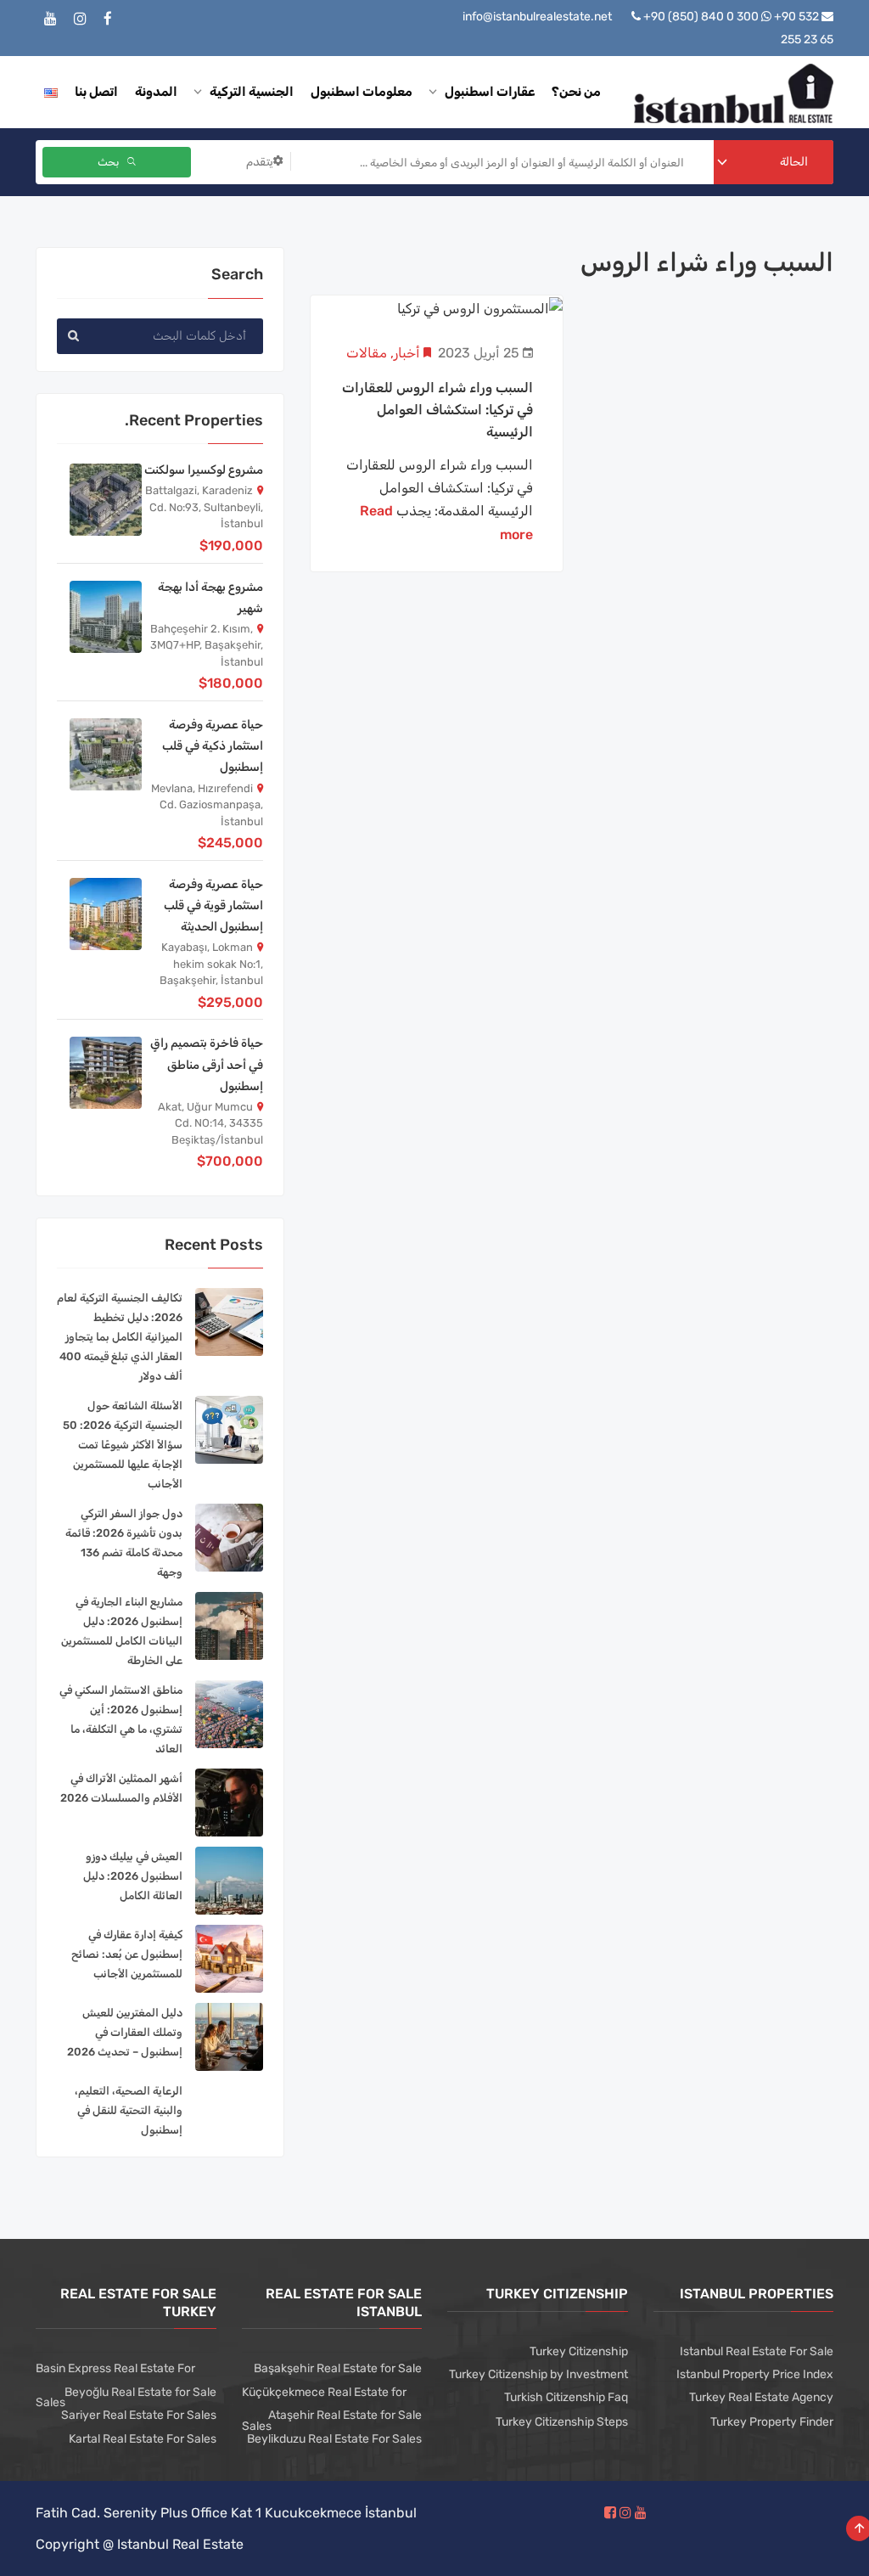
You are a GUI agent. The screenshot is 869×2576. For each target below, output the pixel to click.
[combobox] (774, 162)
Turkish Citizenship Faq (566, 2397)
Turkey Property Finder (772, 2422)
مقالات (367, 353)
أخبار (407, 353)
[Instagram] (80, 19)
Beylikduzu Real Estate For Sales (334, 2439)
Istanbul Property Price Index (755, 2374)
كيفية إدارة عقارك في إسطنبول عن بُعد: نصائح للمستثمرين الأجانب (127, 1954)
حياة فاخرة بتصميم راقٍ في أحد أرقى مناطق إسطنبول (207, 1064)
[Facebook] (108, 19)
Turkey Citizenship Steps (562, 2422)
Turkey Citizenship (579, 2351)
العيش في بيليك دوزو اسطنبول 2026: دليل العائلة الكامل (133, 1876)
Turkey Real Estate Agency (761, 2397)
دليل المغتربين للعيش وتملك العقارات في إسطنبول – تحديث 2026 (125, 2032)
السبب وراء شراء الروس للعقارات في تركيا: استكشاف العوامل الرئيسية (437, 410)
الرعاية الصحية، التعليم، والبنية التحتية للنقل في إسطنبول (129, 2110)
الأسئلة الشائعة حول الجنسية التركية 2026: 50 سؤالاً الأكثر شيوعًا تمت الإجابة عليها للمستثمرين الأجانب (123, 1445)
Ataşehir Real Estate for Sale (345, 2415)
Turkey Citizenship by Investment (538, 2374)
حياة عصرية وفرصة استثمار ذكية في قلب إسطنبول (213, 746)
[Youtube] (50, 19)
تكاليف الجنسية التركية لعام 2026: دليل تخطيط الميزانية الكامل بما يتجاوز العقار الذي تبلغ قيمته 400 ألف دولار (120, 1337)
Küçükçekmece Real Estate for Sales (324, 2409)
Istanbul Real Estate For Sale (757, 2351)
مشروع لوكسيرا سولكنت (204, 470)
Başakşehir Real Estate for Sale (338, 2368)
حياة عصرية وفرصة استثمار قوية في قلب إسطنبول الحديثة (213, 906)
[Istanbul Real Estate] (734, 92)
